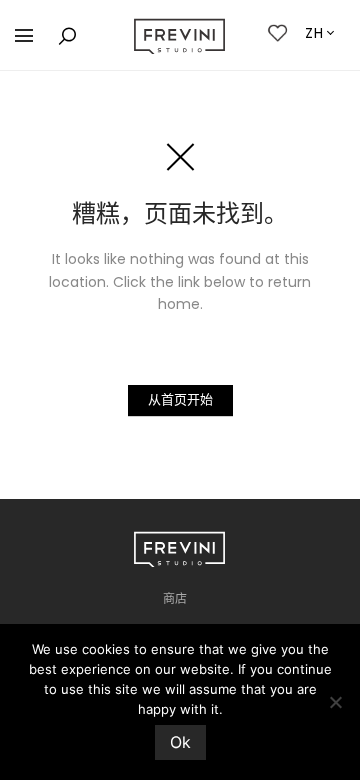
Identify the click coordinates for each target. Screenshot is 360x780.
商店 (175, 598)
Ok (180, 742)
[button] (24, 36)
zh (314, 33)
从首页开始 (180, 399)
